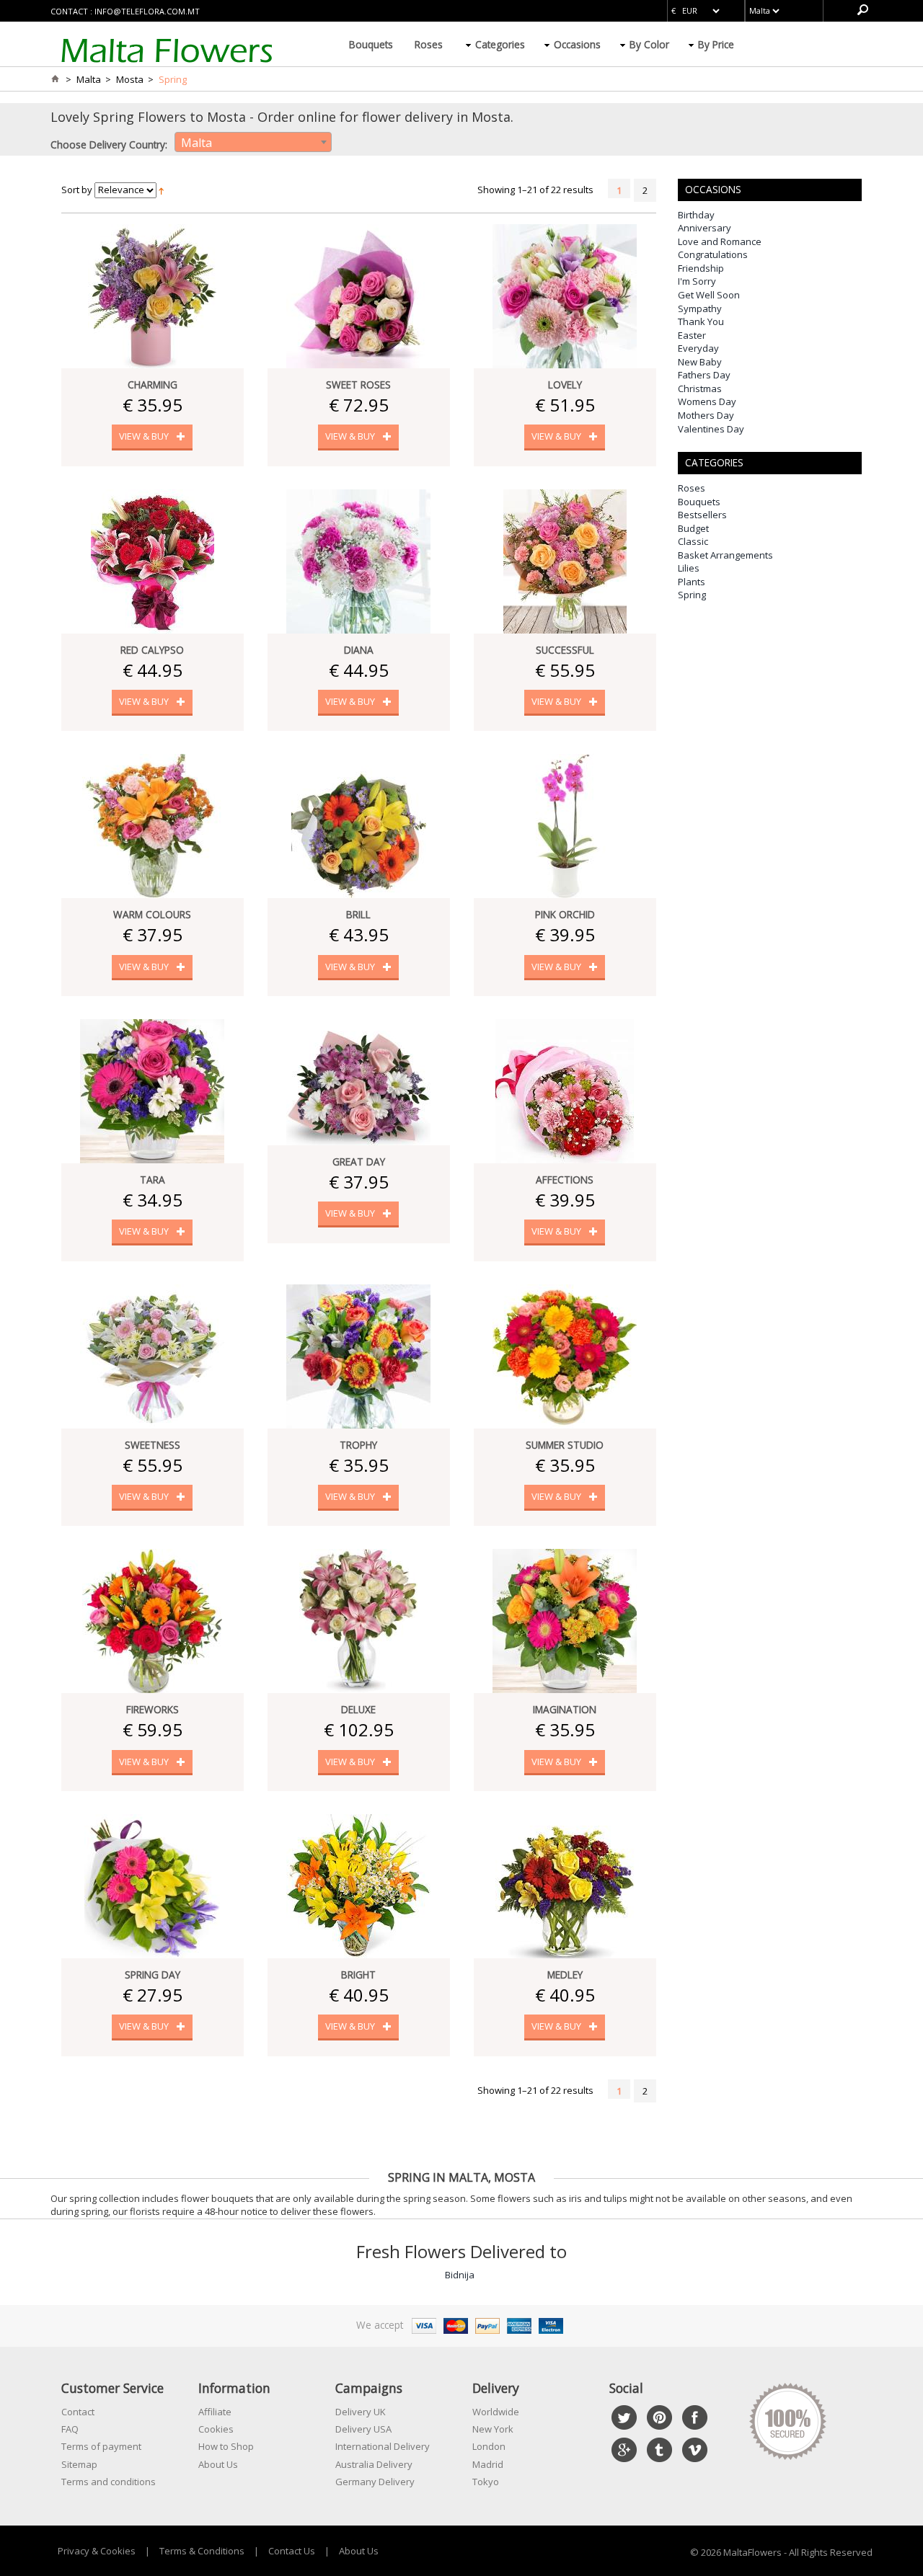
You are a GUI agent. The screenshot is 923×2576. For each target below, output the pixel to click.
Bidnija (460, 2275)
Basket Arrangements (725, 555)
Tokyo (486, 2482)
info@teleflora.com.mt (147, 11)
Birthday (696, 215)
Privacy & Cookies (97, 2551)
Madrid (488, 2464)
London (489, 2446)
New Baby (700, 362)
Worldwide (496, 2412)
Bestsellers (702, 515)
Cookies (216, 2429)
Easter (692, 335)
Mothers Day (706, 415)
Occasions (577, 44)
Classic (693, 541)
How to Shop (226, 2446)
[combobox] (253, 142)
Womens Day (707, 401)
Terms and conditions (109, 2482)
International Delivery (383, 2446)
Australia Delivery (374, 2464)
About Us (218, 2464)
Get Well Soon (709, 295)
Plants (692, 582)
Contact (78, 2412)
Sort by (77, 190)
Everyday (698, 348)
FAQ (70, 2429)
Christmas (700, 388)
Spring (692, 595)
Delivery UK (361, 2412)
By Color (649, 44)
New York (493, 2429)
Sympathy (700, 308)
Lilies (689, 568)
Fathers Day (704, 375)
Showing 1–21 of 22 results (535, 190)
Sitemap (79, 2464)
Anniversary (705, 228)
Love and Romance (720, 241)
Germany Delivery (375, 2482)
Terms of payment (101, 2446)
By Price (716, 44)
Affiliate (215, 2412)
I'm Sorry (697, 281)
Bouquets (371, 44)
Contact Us (292, 2551)
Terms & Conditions (202, 2551)
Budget (693, 528)
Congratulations (713, 254)
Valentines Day (711, 429)
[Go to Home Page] (55, 79)
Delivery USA (363, 2429)
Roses (429, 44)
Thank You (701, 321)
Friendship (701, 268)
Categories (500, 44)
